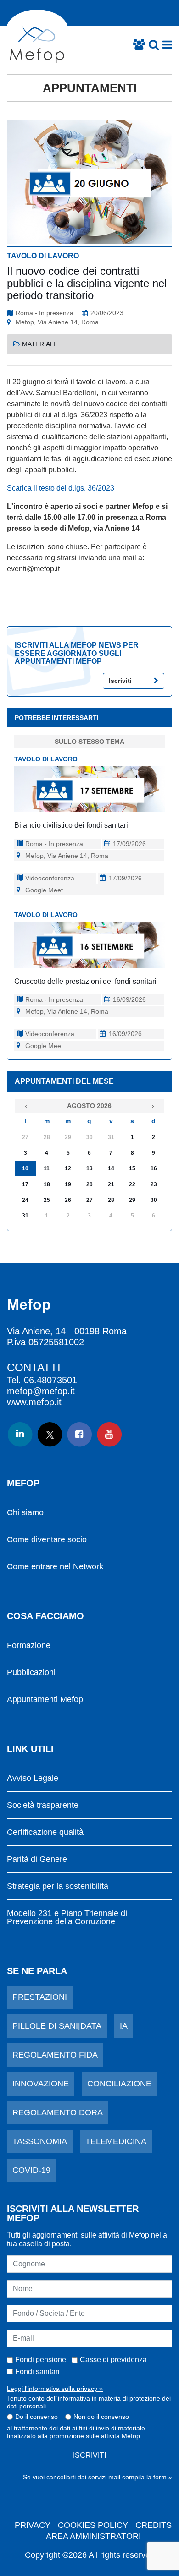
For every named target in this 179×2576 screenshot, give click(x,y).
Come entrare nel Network (55, 1567)
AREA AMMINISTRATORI (93, 2536)
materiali (39, 344)
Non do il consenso (101, 2417)
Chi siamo (25, 1513)
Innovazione (41, 2084)
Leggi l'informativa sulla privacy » (55, 2389)
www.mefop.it (34, 1402)
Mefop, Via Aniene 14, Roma (57, 322)
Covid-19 (31, 2170)
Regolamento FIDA (55, 2055)
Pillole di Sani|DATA (57, 2026)
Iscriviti (120, 681)
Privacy (33, 2525)
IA (124, 2026)
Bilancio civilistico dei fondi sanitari (71, 825)
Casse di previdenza (113, 2360)
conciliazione (119, 2084)
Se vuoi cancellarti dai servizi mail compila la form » (98, 2477)
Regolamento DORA (58, 2112)
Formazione (29, 1645)
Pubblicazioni (31, 1673)
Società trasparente (43, 1805)
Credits (154, 2525)
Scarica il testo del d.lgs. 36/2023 (61, 488)
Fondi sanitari (37, 2371)
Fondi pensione (41, 2360)
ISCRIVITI (89, 2455)
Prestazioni (40, 1997)
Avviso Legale (33, 1778)
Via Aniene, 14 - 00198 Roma (67, 1331)
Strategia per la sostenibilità (58, 1886)
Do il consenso (36, 2417)
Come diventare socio (47, 1540)
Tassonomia (40, 2141)
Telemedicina (116, 2141)
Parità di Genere (37, 1859)
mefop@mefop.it (41, 1391)
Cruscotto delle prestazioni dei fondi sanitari (85, 981)
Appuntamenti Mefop (45, 1700)
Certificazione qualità (45, 1832)
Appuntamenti (90, 88)
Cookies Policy (93, 2525)
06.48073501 (50, 1380)
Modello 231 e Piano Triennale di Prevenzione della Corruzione (67, 1918)
